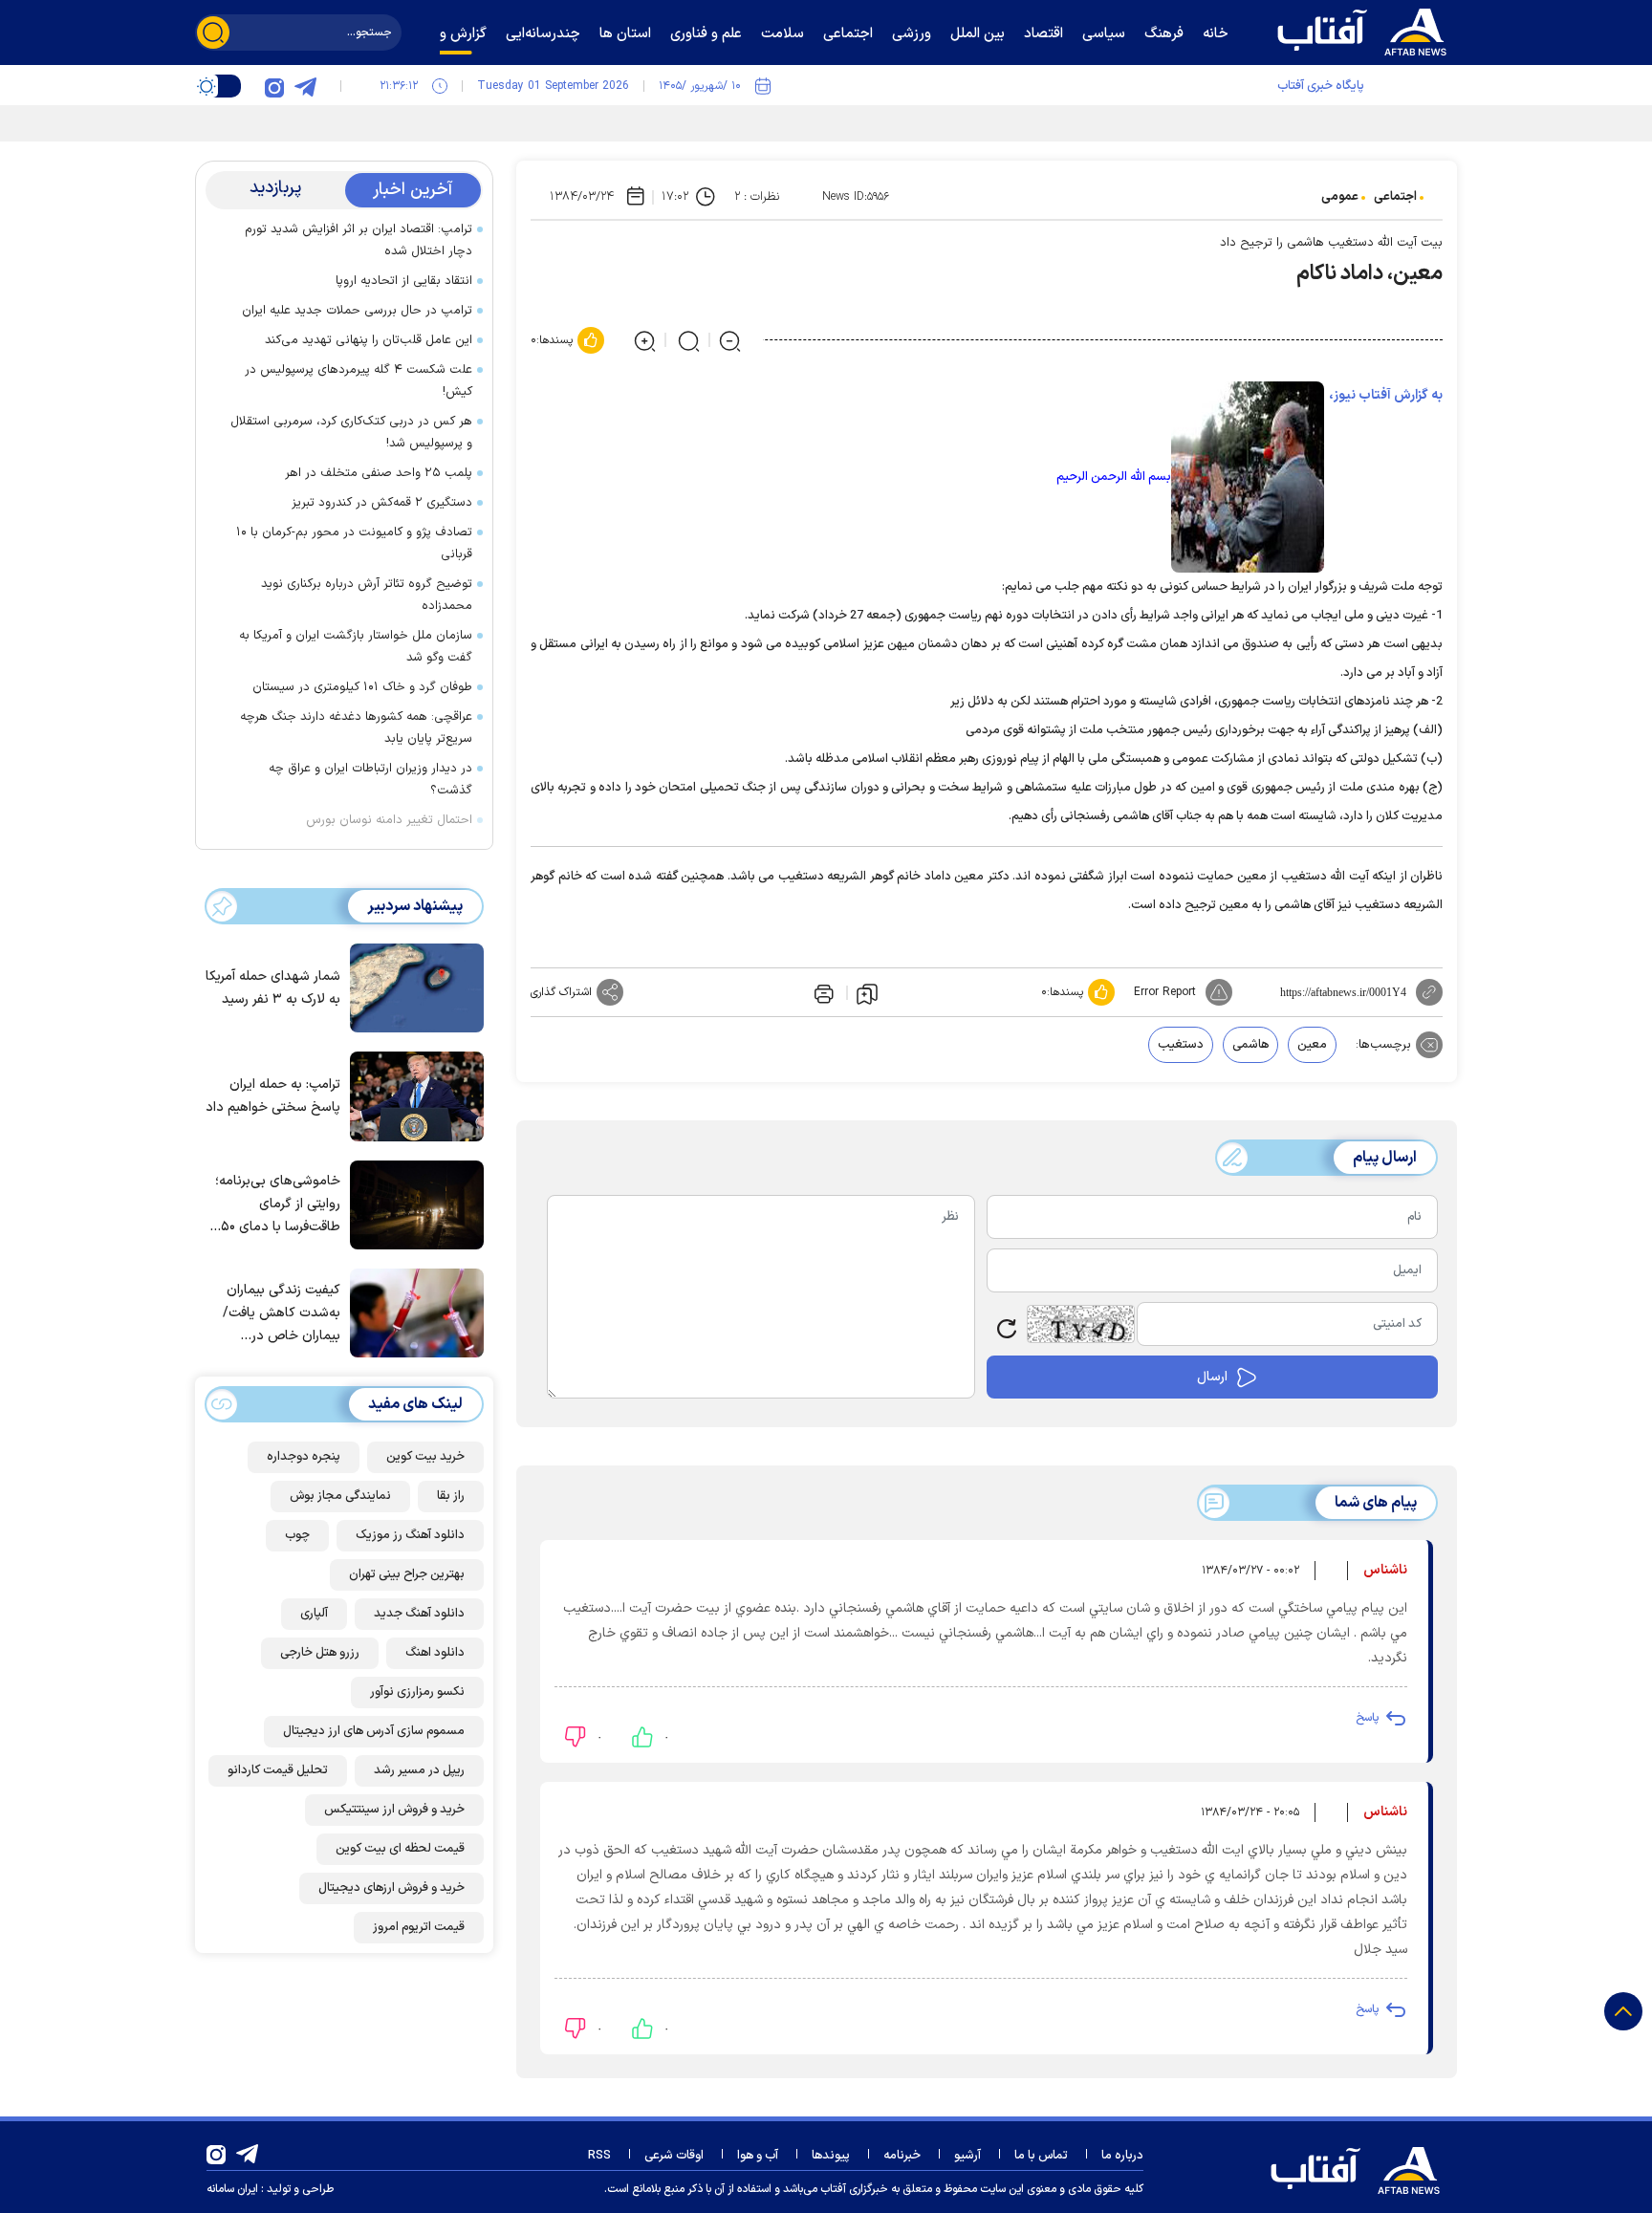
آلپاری (314, 1614)
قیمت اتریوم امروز (419, 1927)
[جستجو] (213, 33)
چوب (297, 1535)
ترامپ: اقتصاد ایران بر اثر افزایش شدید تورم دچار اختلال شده (359, 240)
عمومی (1340, 197)
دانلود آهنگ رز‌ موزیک (410, 1535)
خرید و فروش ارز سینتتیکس (394, 1810)
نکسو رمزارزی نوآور (417, 1692)
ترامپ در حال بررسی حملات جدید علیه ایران (357, 311)
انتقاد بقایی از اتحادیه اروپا (404, 281)
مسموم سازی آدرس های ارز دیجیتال (374, 1731)
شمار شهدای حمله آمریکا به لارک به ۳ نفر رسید (273, 988)
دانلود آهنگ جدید (419, 1614)
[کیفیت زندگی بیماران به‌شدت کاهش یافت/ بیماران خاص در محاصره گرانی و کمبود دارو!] (412, 1312)
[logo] (1366, 30)
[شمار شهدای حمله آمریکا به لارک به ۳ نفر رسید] (412, 987)
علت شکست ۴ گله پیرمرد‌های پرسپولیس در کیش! (359, 381)
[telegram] (305, 86)
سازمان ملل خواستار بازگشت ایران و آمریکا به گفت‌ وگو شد (356, 647)
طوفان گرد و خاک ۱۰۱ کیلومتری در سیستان (362, 687)
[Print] (822, 992)
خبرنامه (902, 2156)
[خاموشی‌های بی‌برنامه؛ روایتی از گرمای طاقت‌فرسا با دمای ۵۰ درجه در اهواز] (412, 1204)
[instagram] (274, 86)
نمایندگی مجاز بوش (340, 1496)
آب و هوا (758, 2156)
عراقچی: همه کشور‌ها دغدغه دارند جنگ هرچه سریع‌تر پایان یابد (356, 728)
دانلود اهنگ (435, 1653)
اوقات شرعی (674, 2156)
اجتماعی (1395, 197)
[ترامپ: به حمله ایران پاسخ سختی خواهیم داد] (412, 1095)
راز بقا (451, 1496)
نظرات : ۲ (757, 197)
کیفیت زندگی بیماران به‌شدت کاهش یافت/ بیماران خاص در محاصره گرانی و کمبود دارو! (278, 1314)
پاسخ (1367, 1718)
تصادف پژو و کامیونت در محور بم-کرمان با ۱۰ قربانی (354, 543)
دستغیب (1181, 1045)
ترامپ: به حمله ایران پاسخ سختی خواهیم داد (273, 1096)
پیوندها (831, 2156)
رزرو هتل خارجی (320, 1653)
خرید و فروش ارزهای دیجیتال (391, 1888)
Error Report (1165, 992)
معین (1312, 1045)
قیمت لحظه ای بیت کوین (400, 1849)
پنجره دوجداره (304, 1457)
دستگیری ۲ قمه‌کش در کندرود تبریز (382, 503)
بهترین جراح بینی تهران (407, 1574)
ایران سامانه (232, 2189)
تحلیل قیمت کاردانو (278, 1770)
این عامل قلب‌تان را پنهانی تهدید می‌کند (369, 340)
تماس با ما (1041, 2156)
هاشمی (1250, 1045)
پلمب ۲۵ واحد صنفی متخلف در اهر (377, 473)
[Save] (867, 993)
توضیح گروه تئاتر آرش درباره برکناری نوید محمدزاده (367, 595)
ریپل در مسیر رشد (419, 1770)
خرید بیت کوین (425, 1457)
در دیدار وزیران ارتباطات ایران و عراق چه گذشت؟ (370, 780)
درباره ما (1122, 2156)
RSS (599, 2156)
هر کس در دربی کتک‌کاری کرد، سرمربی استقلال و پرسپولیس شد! (351, 433)
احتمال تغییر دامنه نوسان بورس (389, 820)
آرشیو (967, 2156)
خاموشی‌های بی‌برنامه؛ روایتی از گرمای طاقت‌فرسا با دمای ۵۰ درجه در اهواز (278, 1205)
